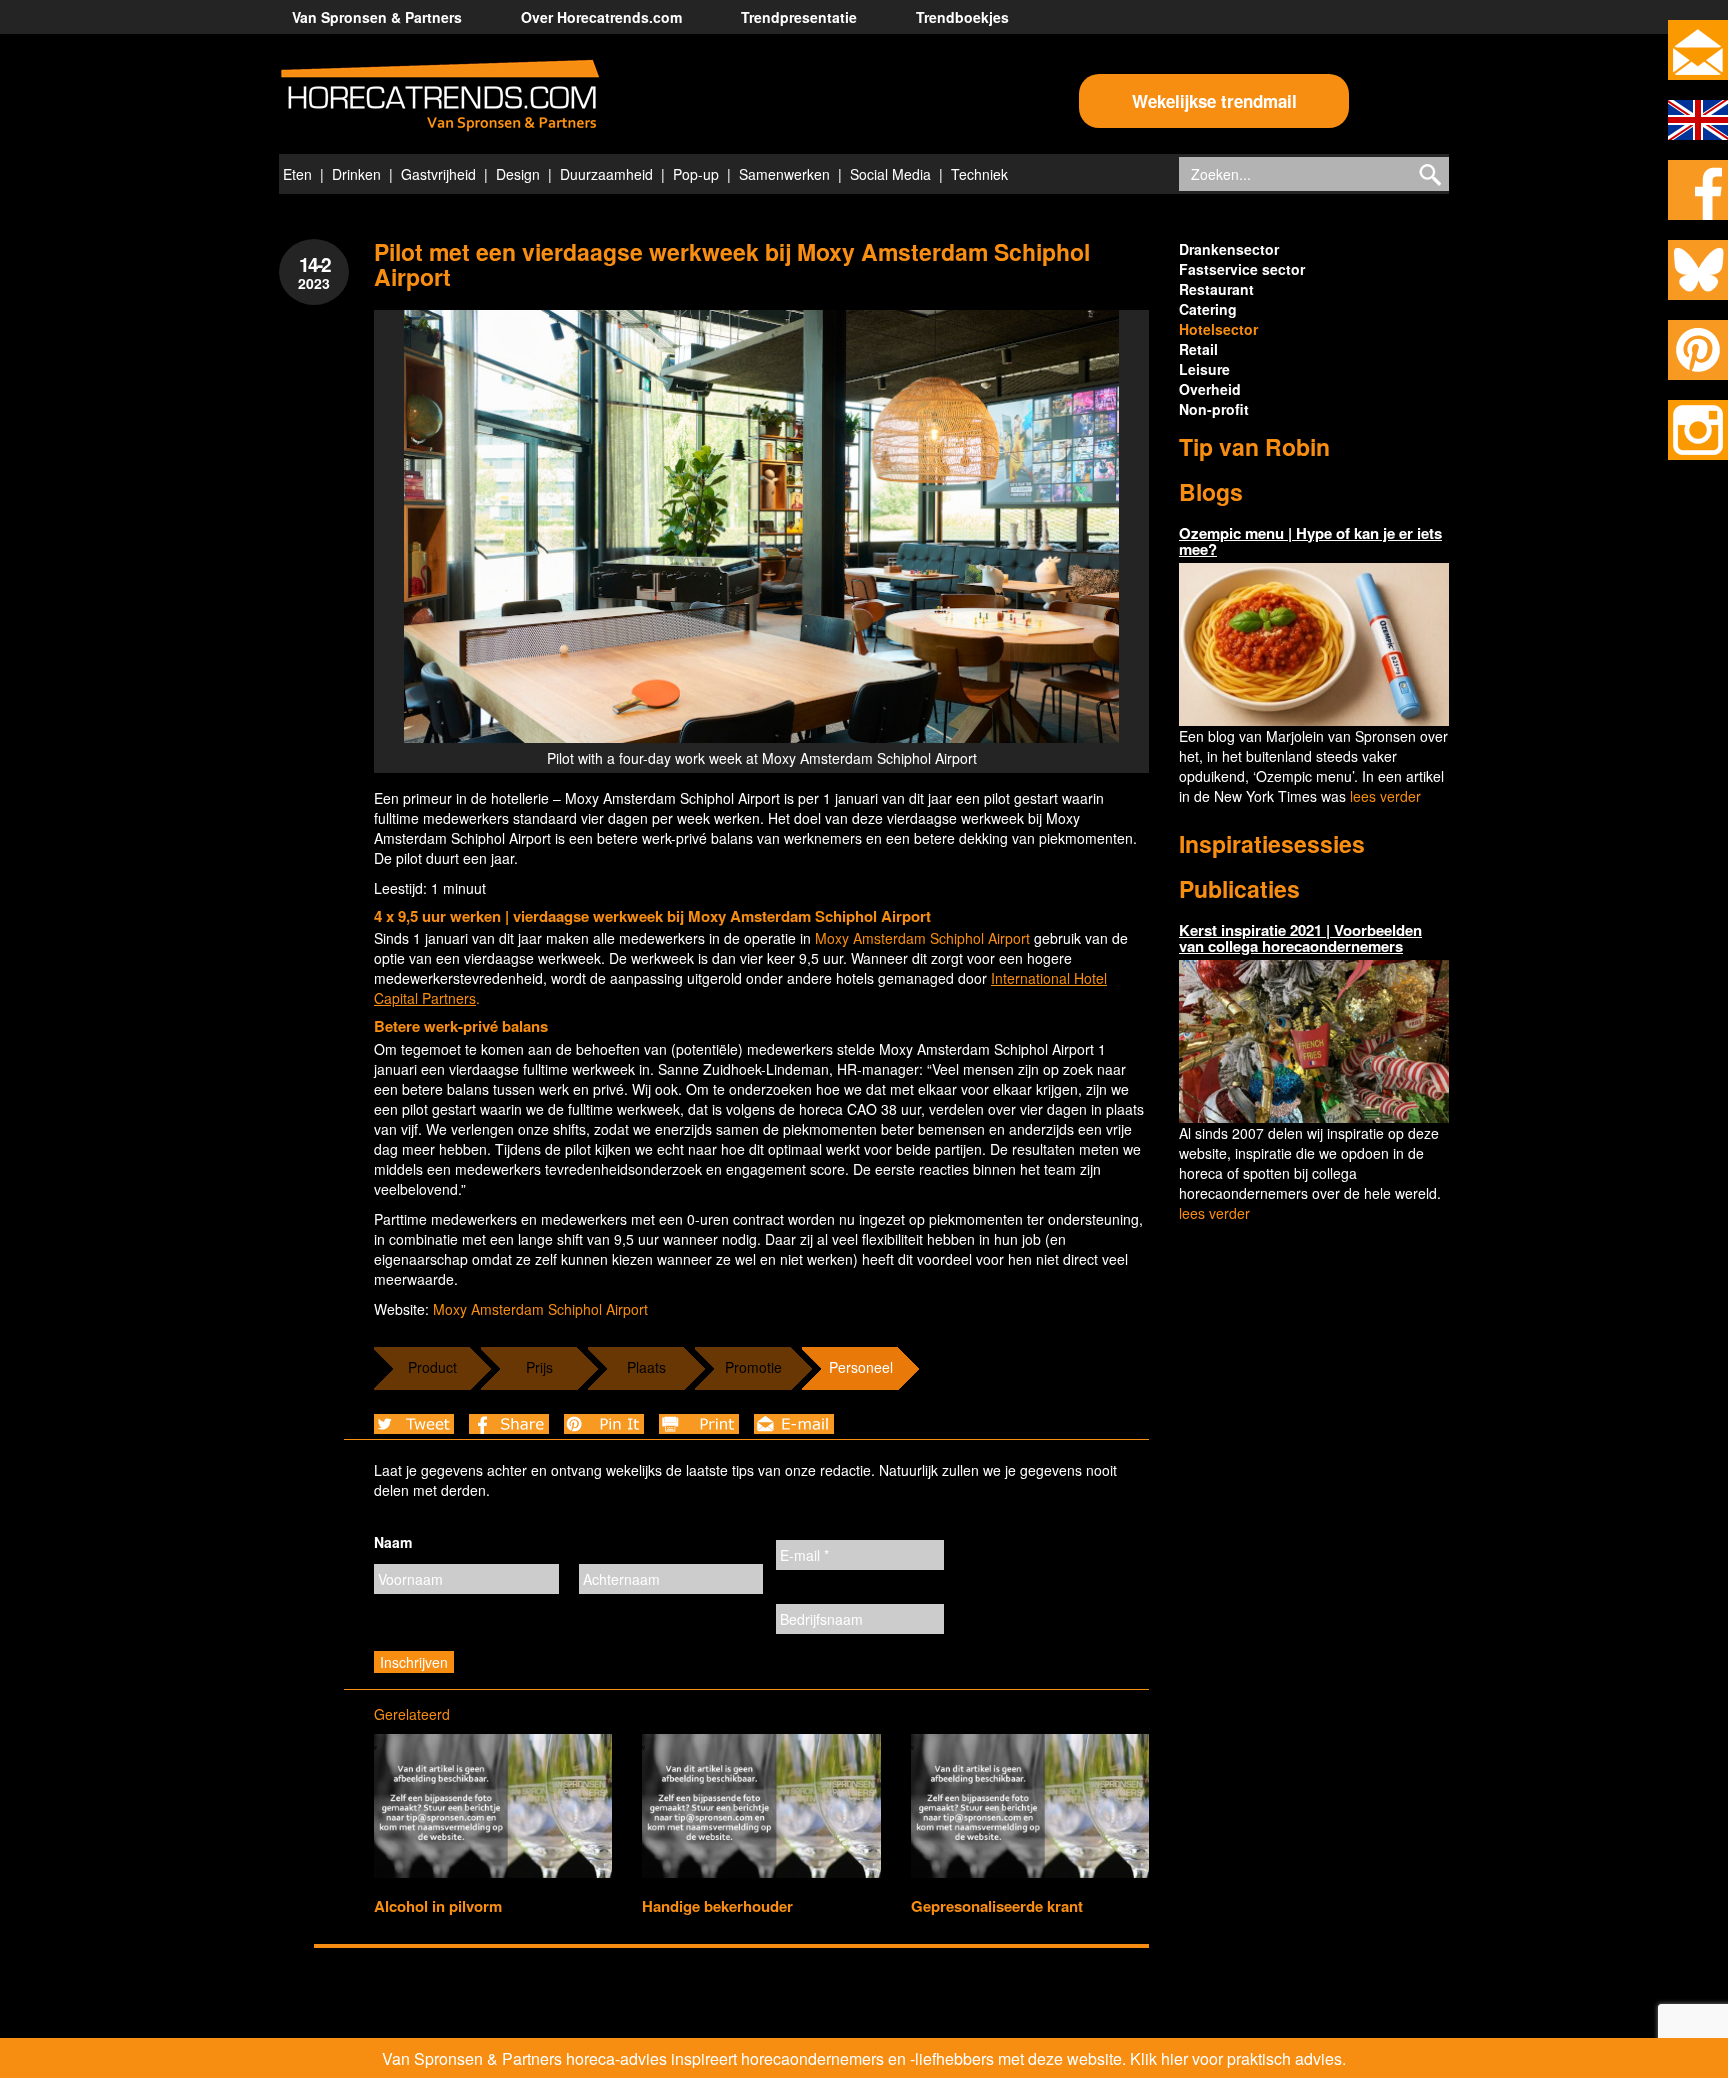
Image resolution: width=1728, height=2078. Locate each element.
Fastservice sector (1242, 269)
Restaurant (1216, 289)
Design (518, 174)
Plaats (646, 1367)
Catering (1208, 309)
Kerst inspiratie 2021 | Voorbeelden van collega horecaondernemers (1300, 938)
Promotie (753, 1367)
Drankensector (1229, 249)
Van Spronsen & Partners (377, 17)
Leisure (1204, 369)
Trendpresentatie (799, 17)
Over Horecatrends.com (601, 17)
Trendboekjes (962, 17)
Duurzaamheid (606, 174)
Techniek (979, 174)
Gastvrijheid (438, 174)
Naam (393, 1542)
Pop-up (696, 174)
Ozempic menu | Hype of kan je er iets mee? (1310, 541)
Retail (1198, 349)
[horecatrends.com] (440, 96)
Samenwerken (784, 174)
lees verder (1385, 796)
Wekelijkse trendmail (1214, 101)
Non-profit (1214, 409)
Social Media (890, 174)
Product (432, 1367)
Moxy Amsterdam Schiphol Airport (922, 938)
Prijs (539, 1367)
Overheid (1210, 389)
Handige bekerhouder (717, 1906)
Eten (297, 174)
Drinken (356, 174)
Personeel (861, 1367)
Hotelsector (1218, 329)
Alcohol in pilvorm (438, 1906)
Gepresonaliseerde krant (997, 1906)
